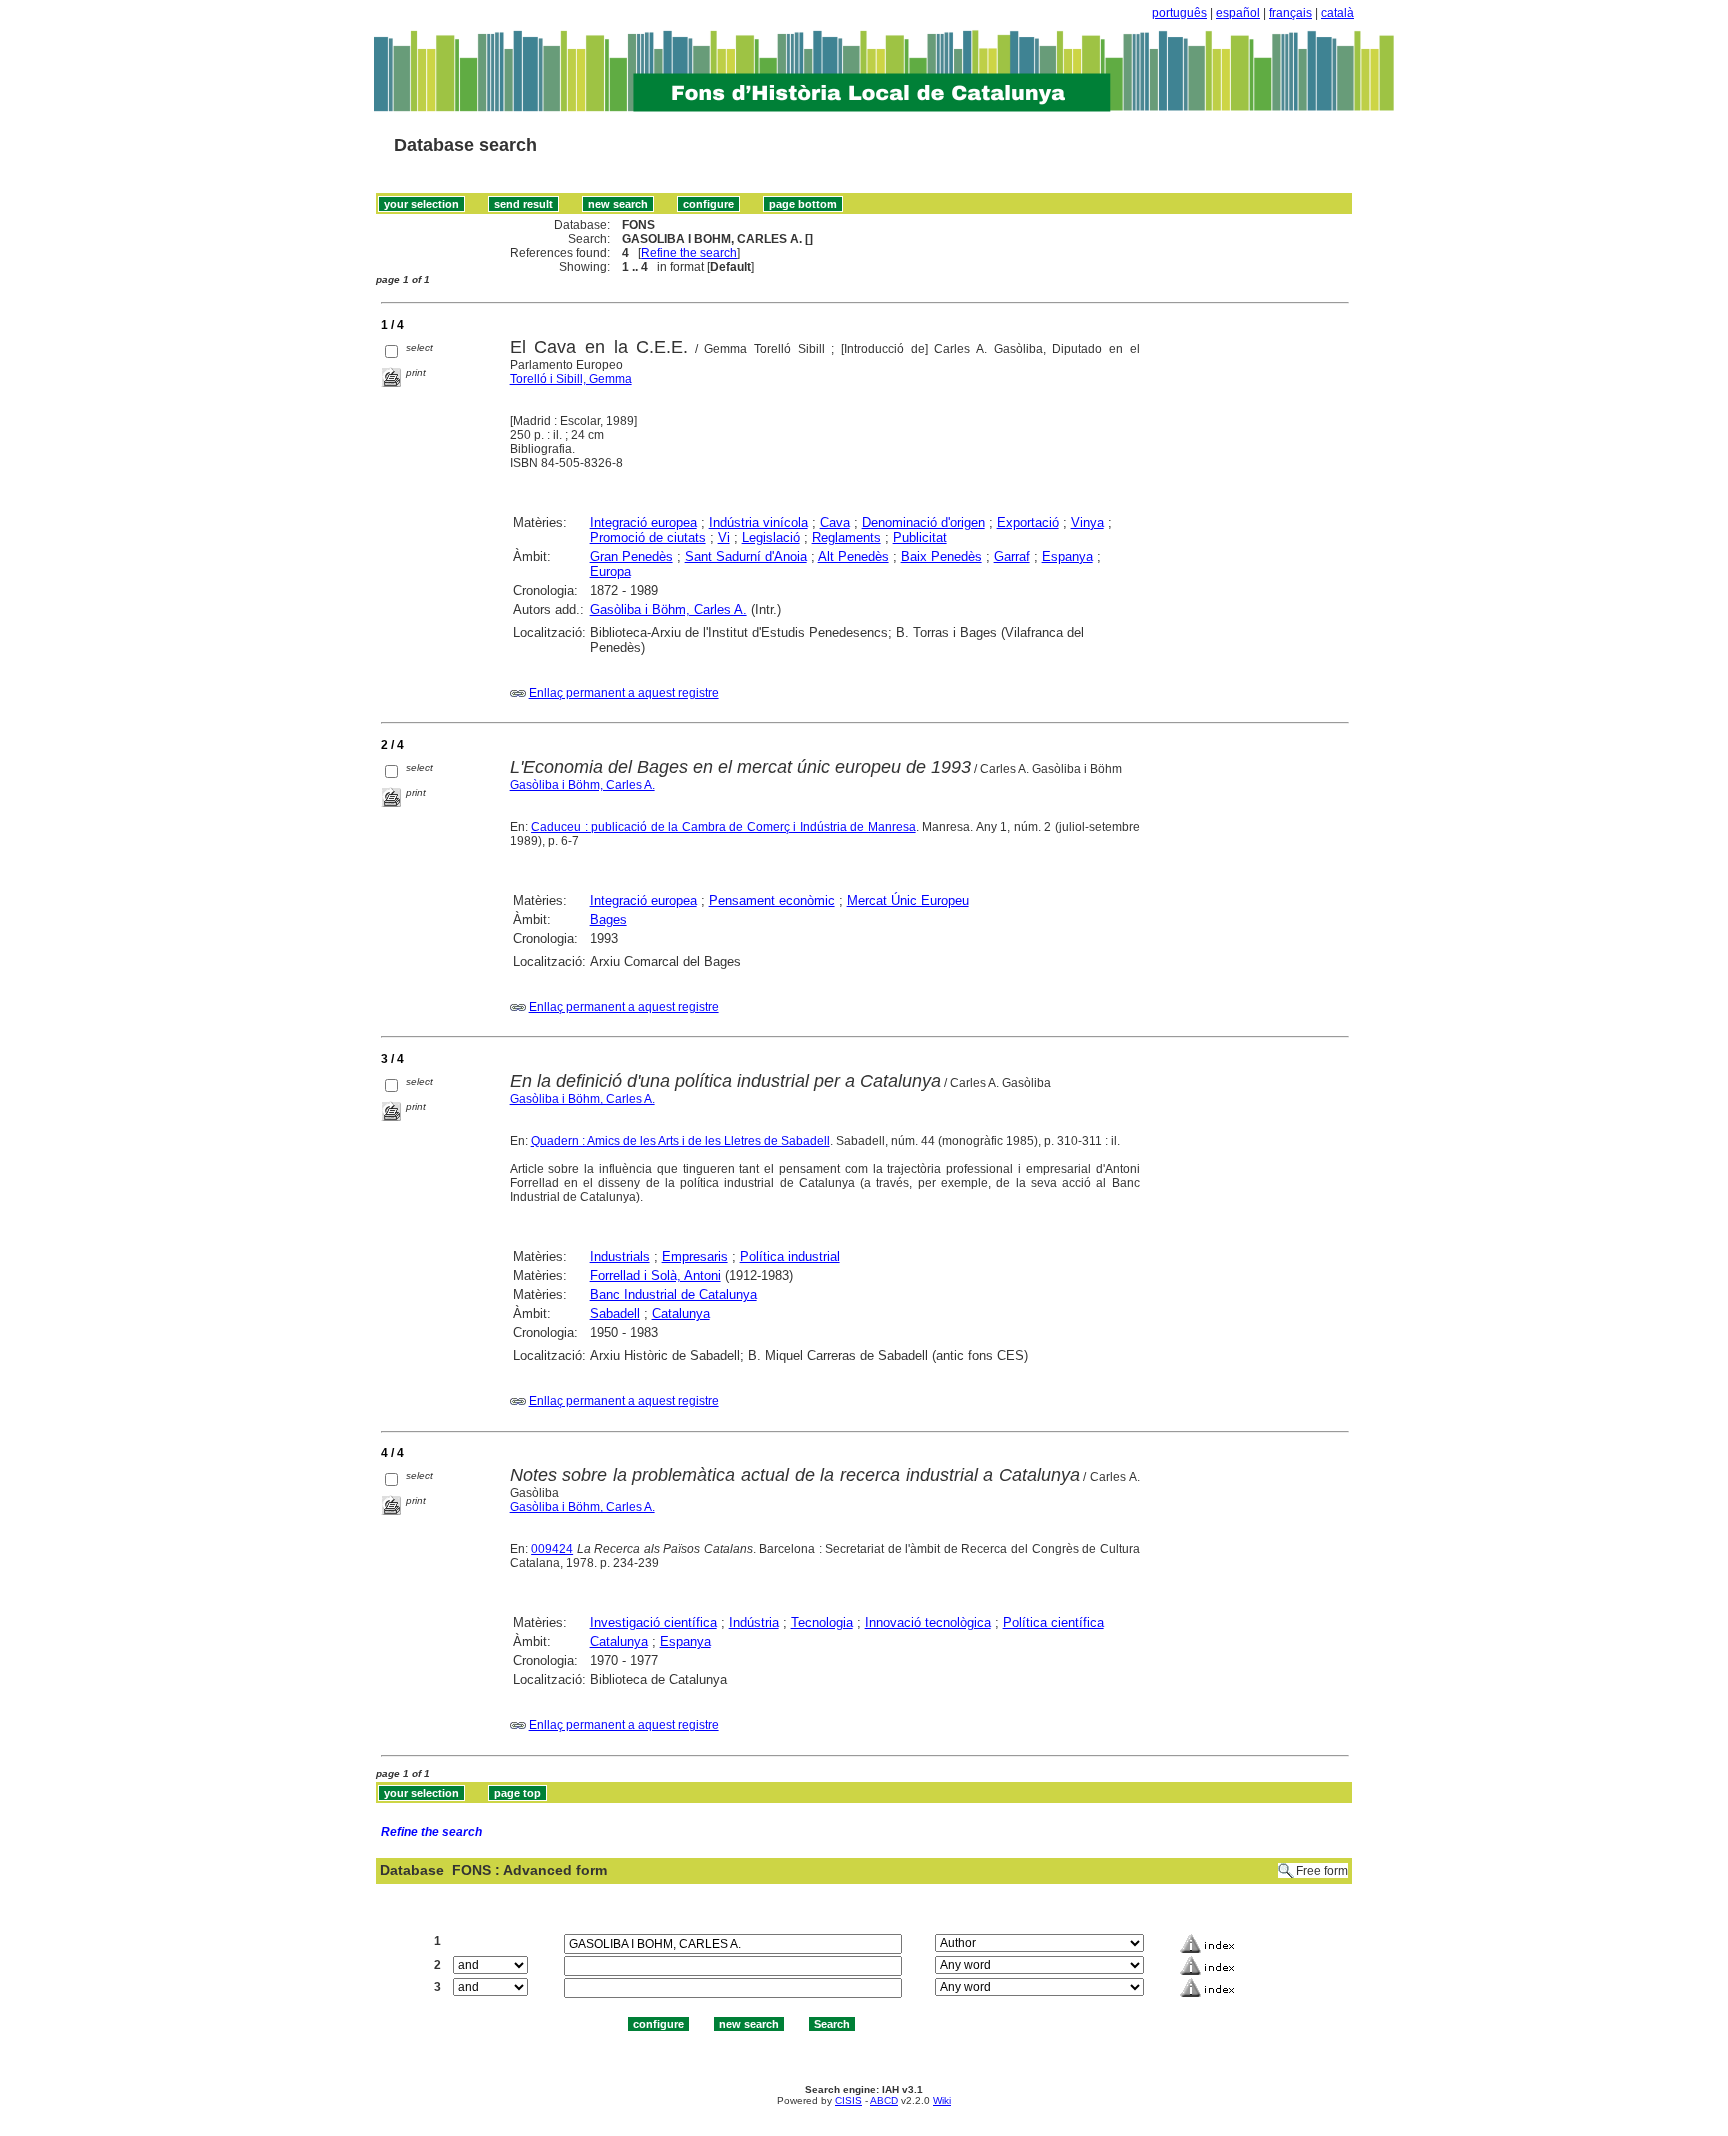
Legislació (771, 537)
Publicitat (920, 537)
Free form (1322, 1871)
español (1238, 13)
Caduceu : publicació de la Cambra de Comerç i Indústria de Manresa (723, 827)
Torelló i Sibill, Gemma (571, 379)
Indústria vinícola (758, 522)
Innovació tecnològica (928, 1622)
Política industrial (790, 1256)
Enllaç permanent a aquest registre (624, 693)
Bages (608, 919)
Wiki (942, 2100)
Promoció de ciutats (648, 537)
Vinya (1087, 522)
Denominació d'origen (923, 522)
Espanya (1067, 556)
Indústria (754, 1622)
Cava (835, 522)
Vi (724, 537)
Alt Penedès (853, 556)
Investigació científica (653, 1622)
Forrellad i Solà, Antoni (655, 1275)
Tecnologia (822, 1622)
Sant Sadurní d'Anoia (746, 556)
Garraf (1012, 556)
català (1337, 13)
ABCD (884, 2100)
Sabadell (615, 1313)
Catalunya (681, 1313)
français (1290, 13)
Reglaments (846, 537)
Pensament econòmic (772, 900)
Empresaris (695, 1256)
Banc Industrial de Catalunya (673, 1294)
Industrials (620, 1256)
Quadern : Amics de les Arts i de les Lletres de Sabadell (680, 1141)
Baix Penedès (941, 556)
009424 (552, 1549)
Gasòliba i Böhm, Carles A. (668, 609)
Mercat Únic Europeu (908, 900)
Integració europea (643, 522)
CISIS (848, 2100)
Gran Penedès (631, 556)
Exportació (1028, 522)
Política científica (1053, 1622)
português (1179, 13)
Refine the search (689, 253)
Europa (610, 571)
